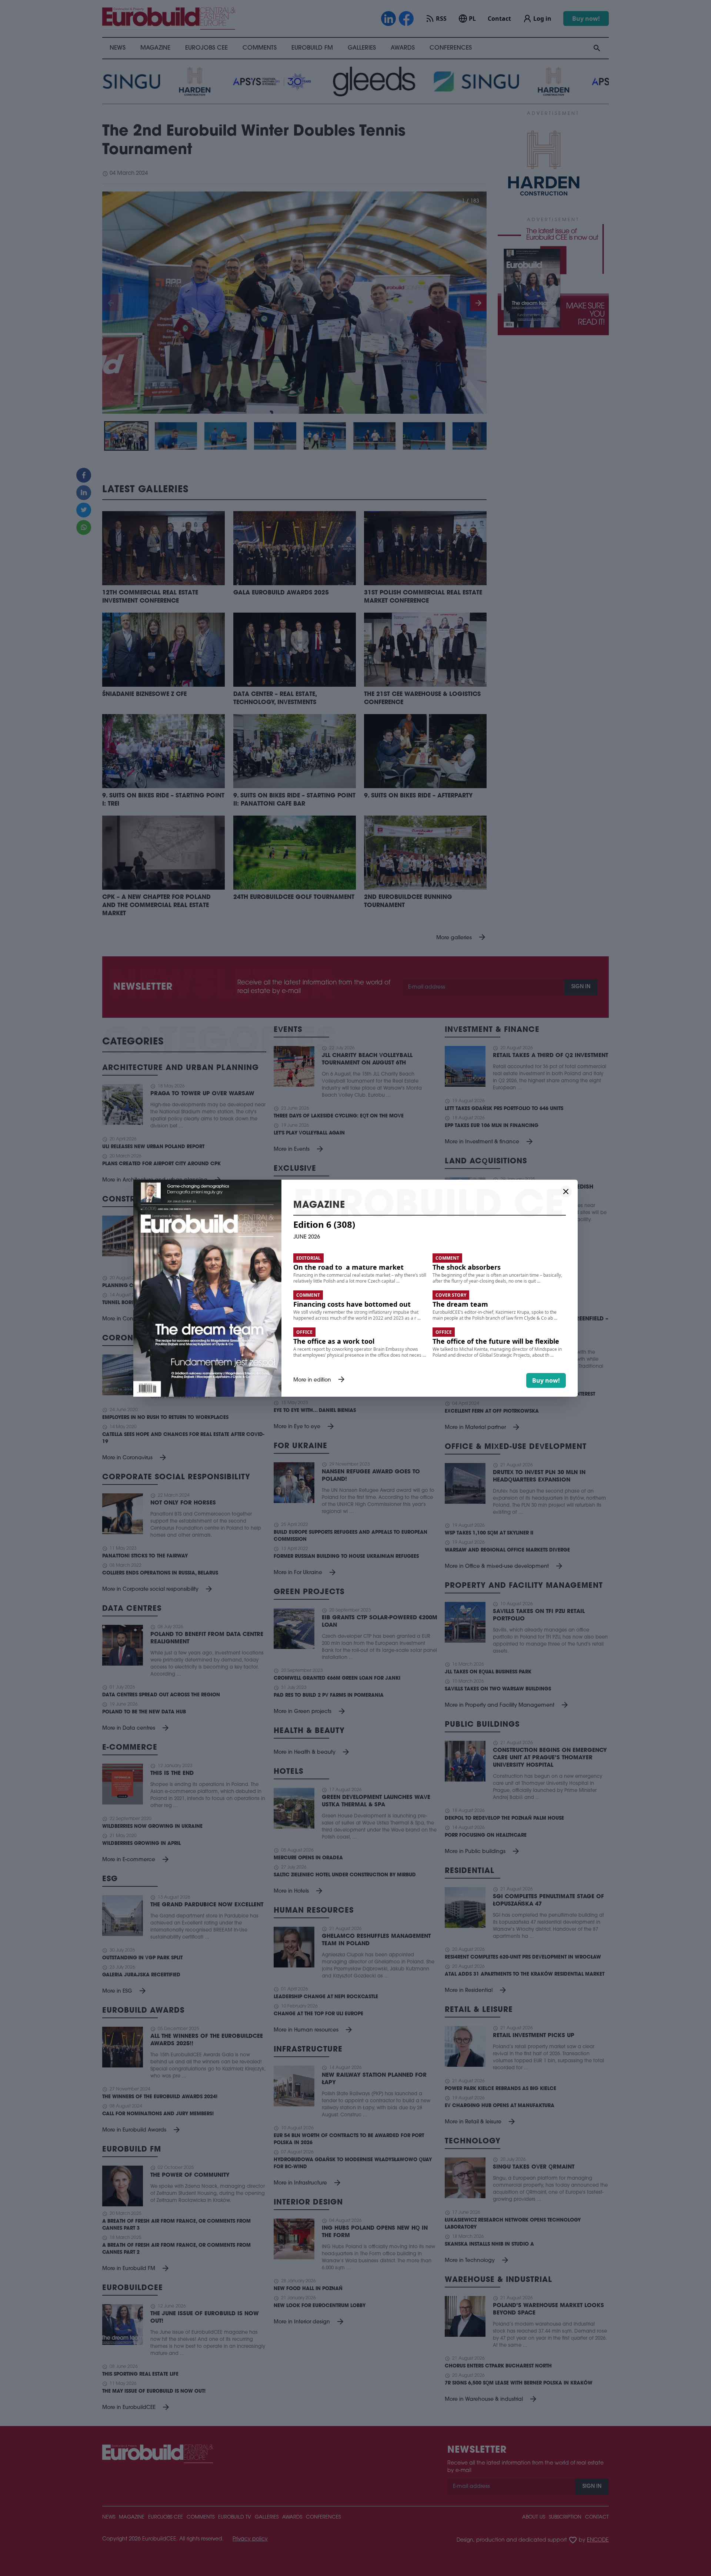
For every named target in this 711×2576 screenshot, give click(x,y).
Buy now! (546, 1380)
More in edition (320, 1380)
